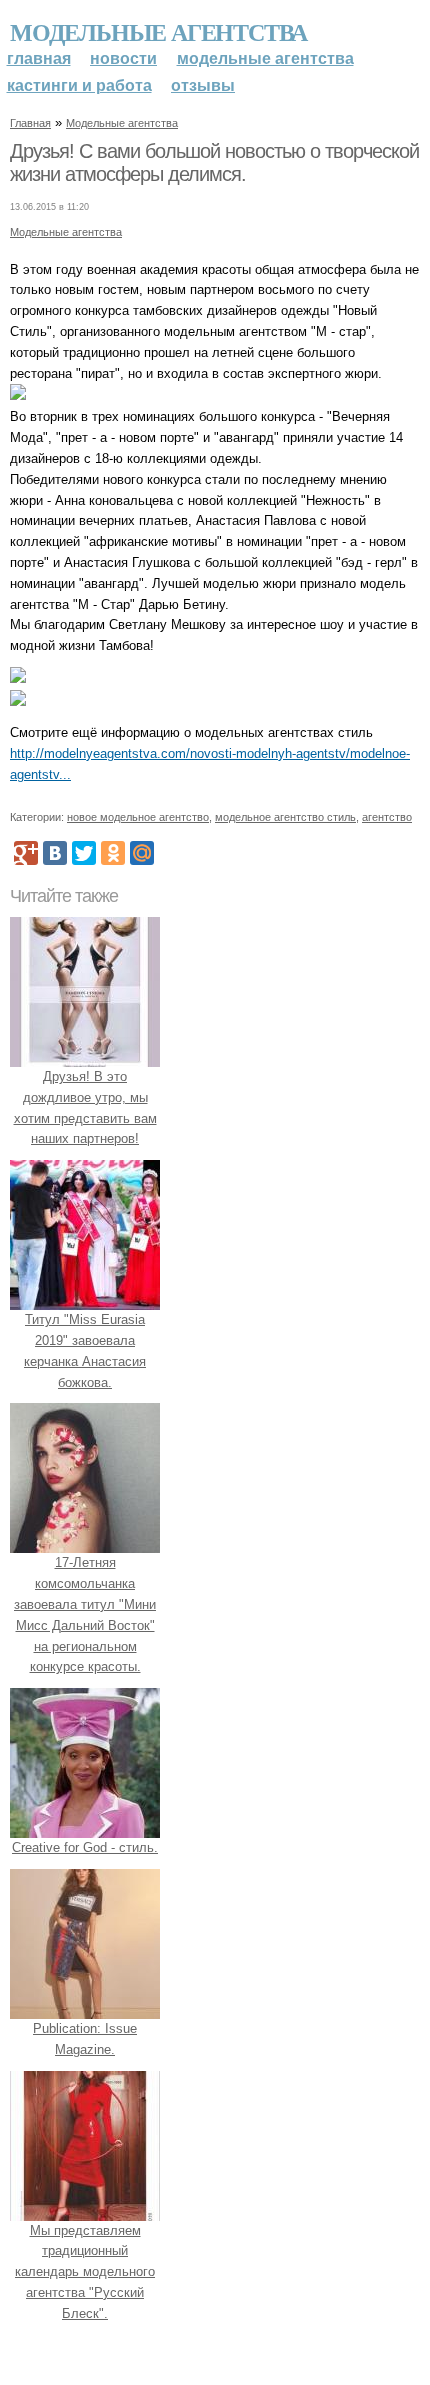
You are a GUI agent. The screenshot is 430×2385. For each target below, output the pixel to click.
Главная (39, 58)
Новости (123, 58)
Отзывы (203, 85)
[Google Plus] (26, 853)
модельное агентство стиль (285, 817)
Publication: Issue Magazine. (85, 2039)
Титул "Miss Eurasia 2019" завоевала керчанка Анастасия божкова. (85, 1350)
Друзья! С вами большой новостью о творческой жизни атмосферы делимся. (214, 163)
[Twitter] (84, 853)
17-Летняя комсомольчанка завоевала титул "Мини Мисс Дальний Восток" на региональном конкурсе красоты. (85, 1614)
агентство (387, 817)
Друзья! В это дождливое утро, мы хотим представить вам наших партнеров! (85, 1107)
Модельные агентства (158, 31)
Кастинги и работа (79, 85)
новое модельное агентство (138, 817)
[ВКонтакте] (55, 853)
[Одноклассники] (113, 853)
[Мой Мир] (142, 853)
